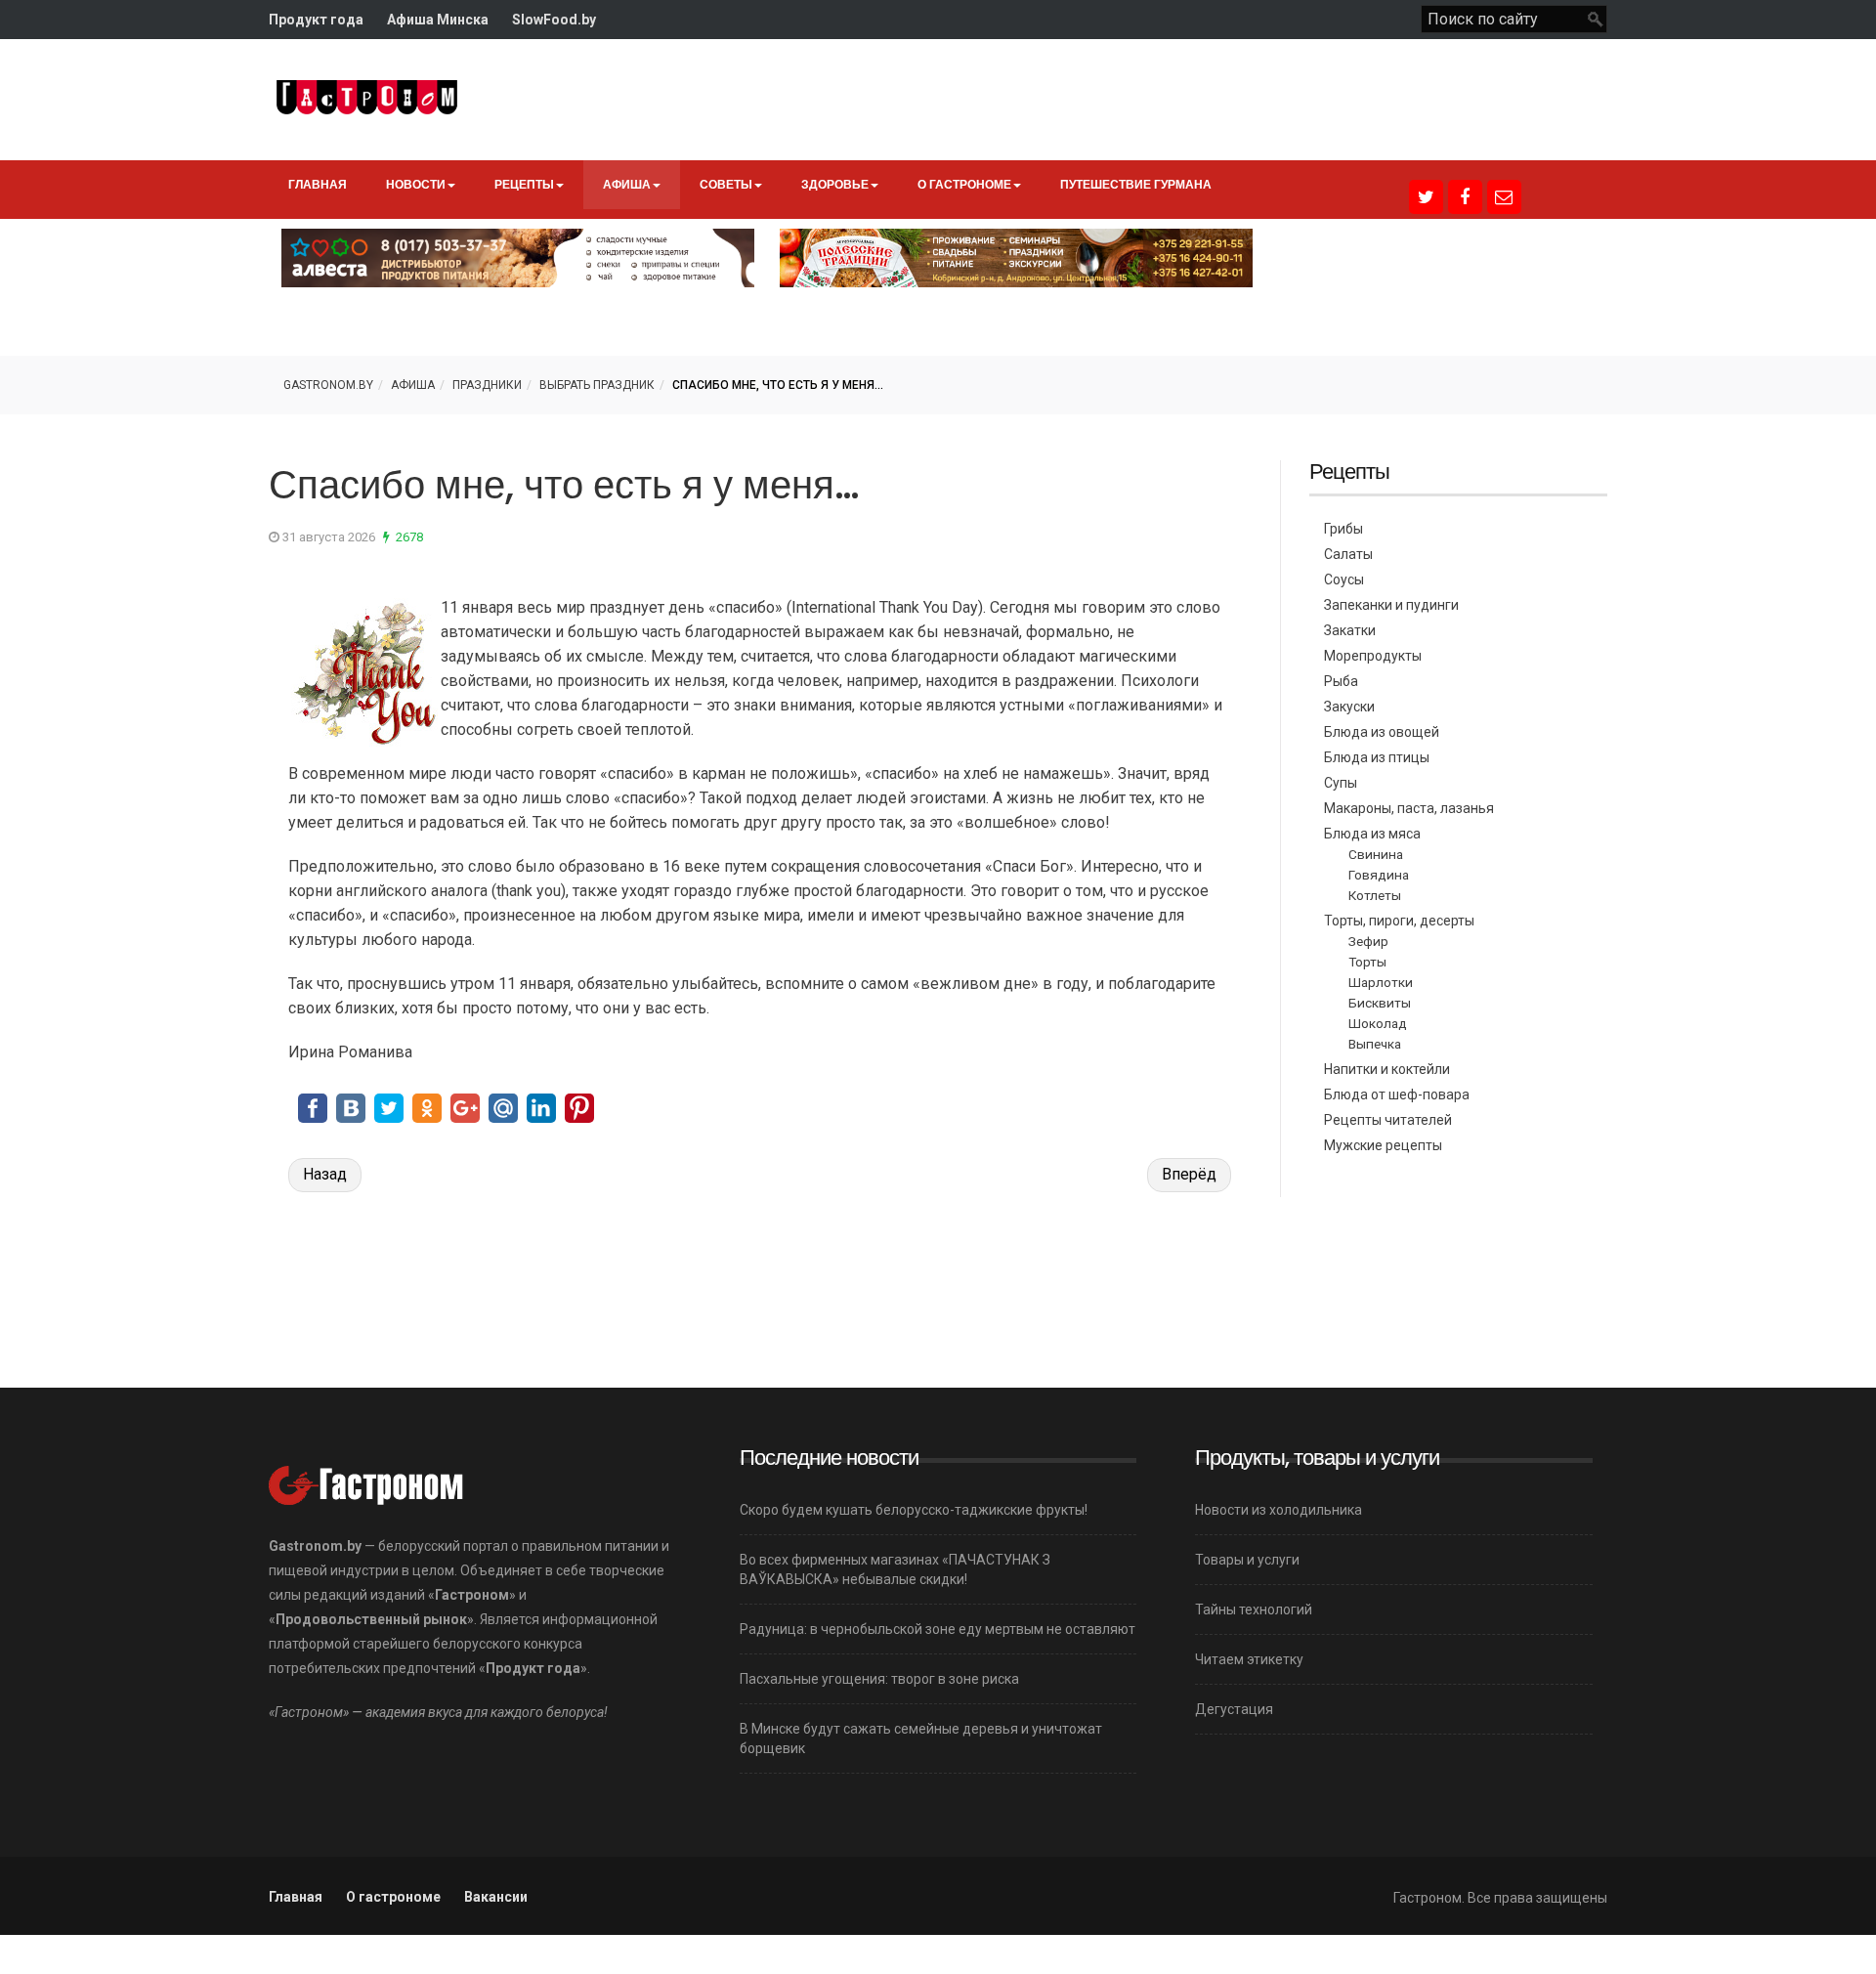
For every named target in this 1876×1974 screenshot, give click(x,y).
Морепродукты (1373, 656)
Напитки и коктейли (1387, 1069)
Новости (416, 184)
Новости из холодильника (1279, 1510)
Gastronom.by (328, 385)
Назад (325, 1174)
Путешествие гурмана (1136, 184)
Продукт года (316, 20)
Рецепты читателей (1388, 1120)
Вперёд (1189, 1174)
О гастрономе (964, 184)
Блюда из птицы (1377, 757)
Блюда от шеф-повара (1397, 1094)
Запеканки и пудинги (1391, 605)
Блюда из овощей (1382, 732)
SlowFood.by (554, 20)
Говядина (1379, 875)
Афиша (627, 184)
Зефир (1368, 941)
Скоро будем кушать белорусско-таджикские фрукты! (914, 1510)
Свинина (1376, 854)
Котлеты (1375, 895)
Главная (318, 184)
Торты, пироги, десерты (1399, 921)
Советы (726, 184)
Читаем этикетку (1249, 1659)
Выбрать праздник (597, 385)
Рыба (1341, 681)
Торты (1367, 962)
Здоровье (835, 184)
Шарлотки (1381, 982)
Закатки (1350, 630)
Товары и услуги (1247, 1560)
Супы (1341, 783)
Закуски (1349, 707)
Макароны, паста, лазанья (1409, 808)
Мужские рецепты (1383, 1145)
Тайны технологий (1254, 1609)
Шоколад (1378, 1023)
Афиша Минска (438, 20)
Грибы (1343, 529)
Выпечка (1375, 1044)
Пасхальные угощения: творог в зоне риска (879, 1679)
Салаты (1348, 554)
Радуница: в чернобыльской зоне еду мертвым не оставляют (938, 1629)
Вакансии (496, 1897)
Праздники (487, 385)
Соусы (1344, 579)
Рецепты (524, 184)
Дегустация (1234, 1709)
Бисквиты (1380, 1003)
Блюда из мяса (1372, 834)
